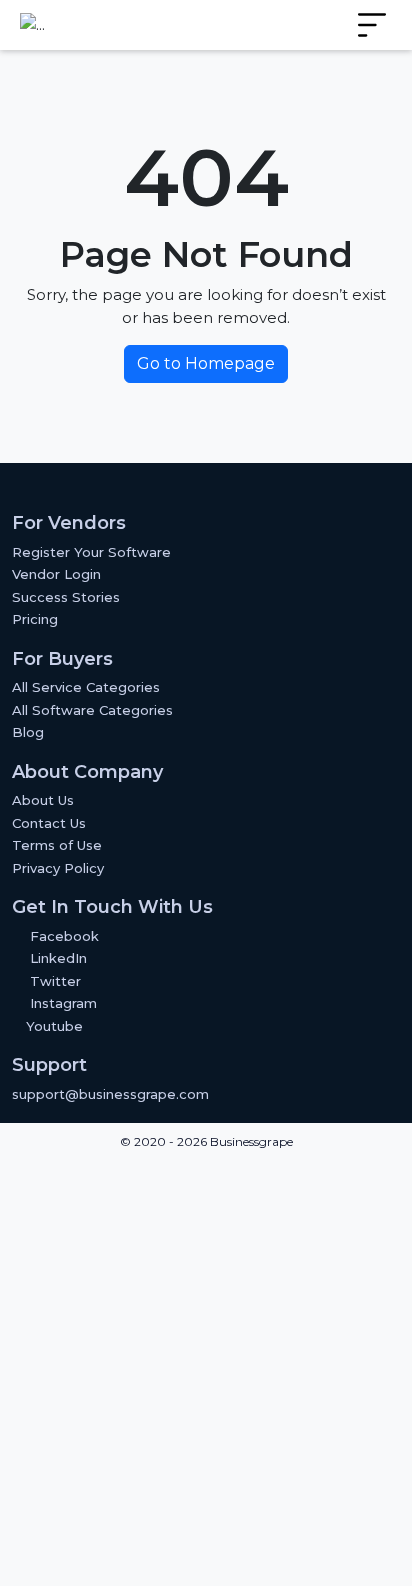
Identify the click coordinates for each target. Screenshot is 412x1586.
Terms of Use (57, 845)
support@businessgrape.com (110, 1094)
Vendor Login (56, 574)
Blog (28, 732)
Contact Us (49, 823)
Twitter (55, 981)
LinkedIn (58, 958)
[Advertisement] (206, 1373)
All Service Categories (86, 687)
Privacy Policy (58, 868)
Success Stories (66, 597)
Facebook (64, 936)
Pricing (35, 619)
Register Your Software (91, 552)
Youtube (52, 1026)
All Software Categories (92, 710)
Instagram (63, 1003)
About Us (43, 800)
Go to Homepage (206, 363)
